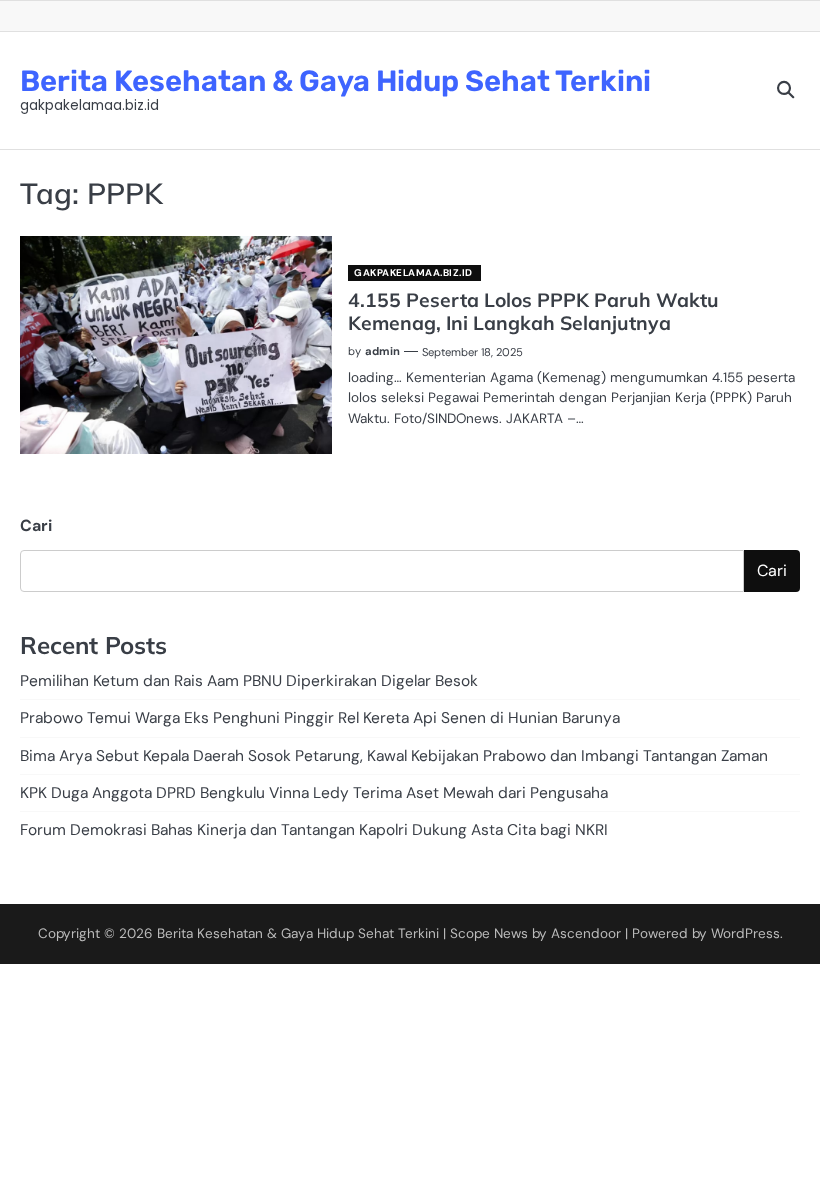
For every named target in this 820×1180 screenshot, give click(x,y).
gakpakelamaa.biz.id (413, 272)
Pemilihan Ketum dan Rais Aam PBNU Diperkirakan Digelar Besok (249, 681)
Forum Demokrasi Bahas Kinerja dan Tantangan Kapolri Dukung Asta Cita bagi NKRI (314, 830)
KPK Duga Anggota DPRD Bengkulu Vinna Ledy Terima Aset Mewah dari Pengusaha (314, 793)
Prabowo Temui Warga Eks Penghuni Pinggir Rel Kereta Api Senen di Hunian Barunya (320, 718)
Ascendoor (586, 933)
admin (382, 351)
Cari (36, 525)
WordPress (745, 933)
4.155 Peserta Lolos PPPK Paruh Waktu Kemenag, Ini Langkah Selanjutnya (533, 311)
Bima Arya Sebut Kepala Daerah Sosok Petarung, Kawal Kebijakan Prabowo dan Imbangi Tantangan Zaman (394, 756)
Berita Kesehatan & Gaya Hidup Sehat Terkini (335, 81)
